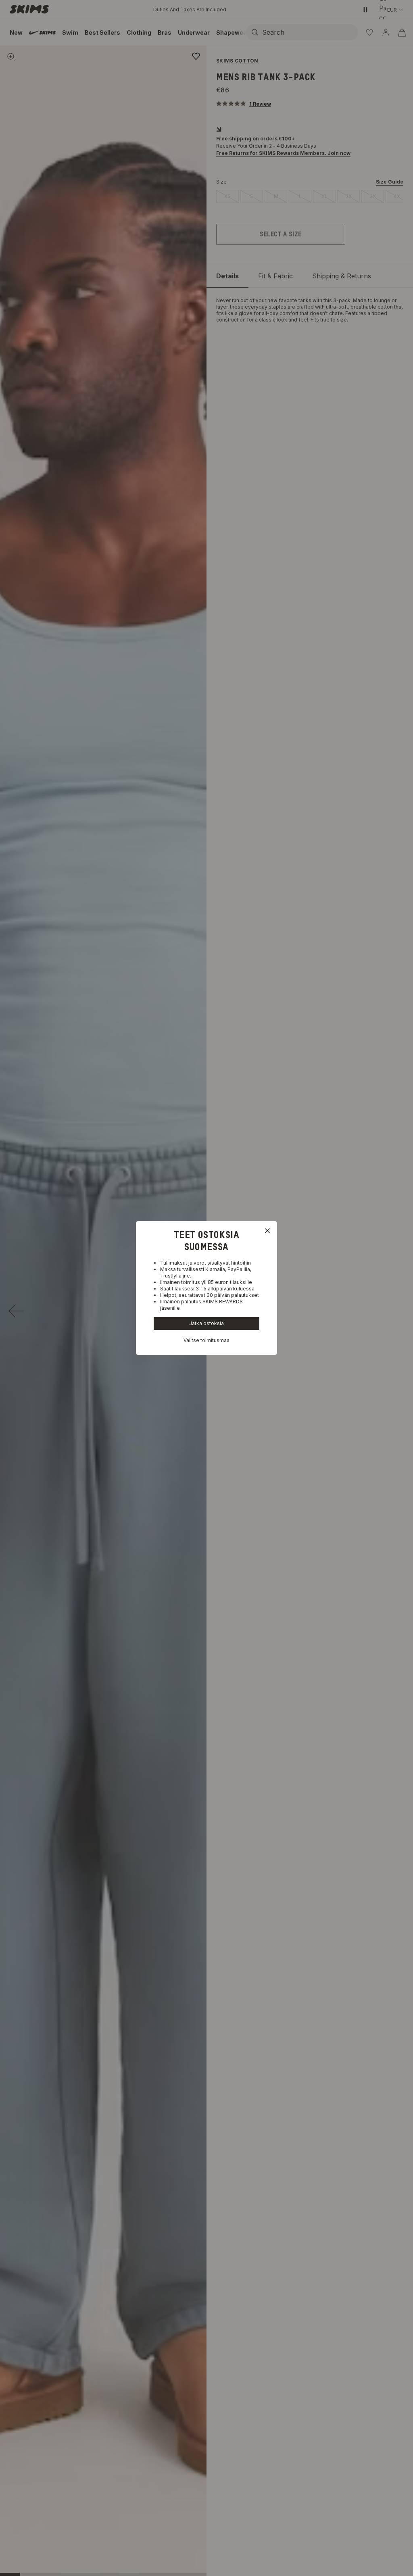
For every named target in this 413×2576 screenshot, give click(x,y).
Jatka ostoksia (206, 1323)
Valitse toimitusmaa (206, 1340)
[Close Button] (267, 1231)
